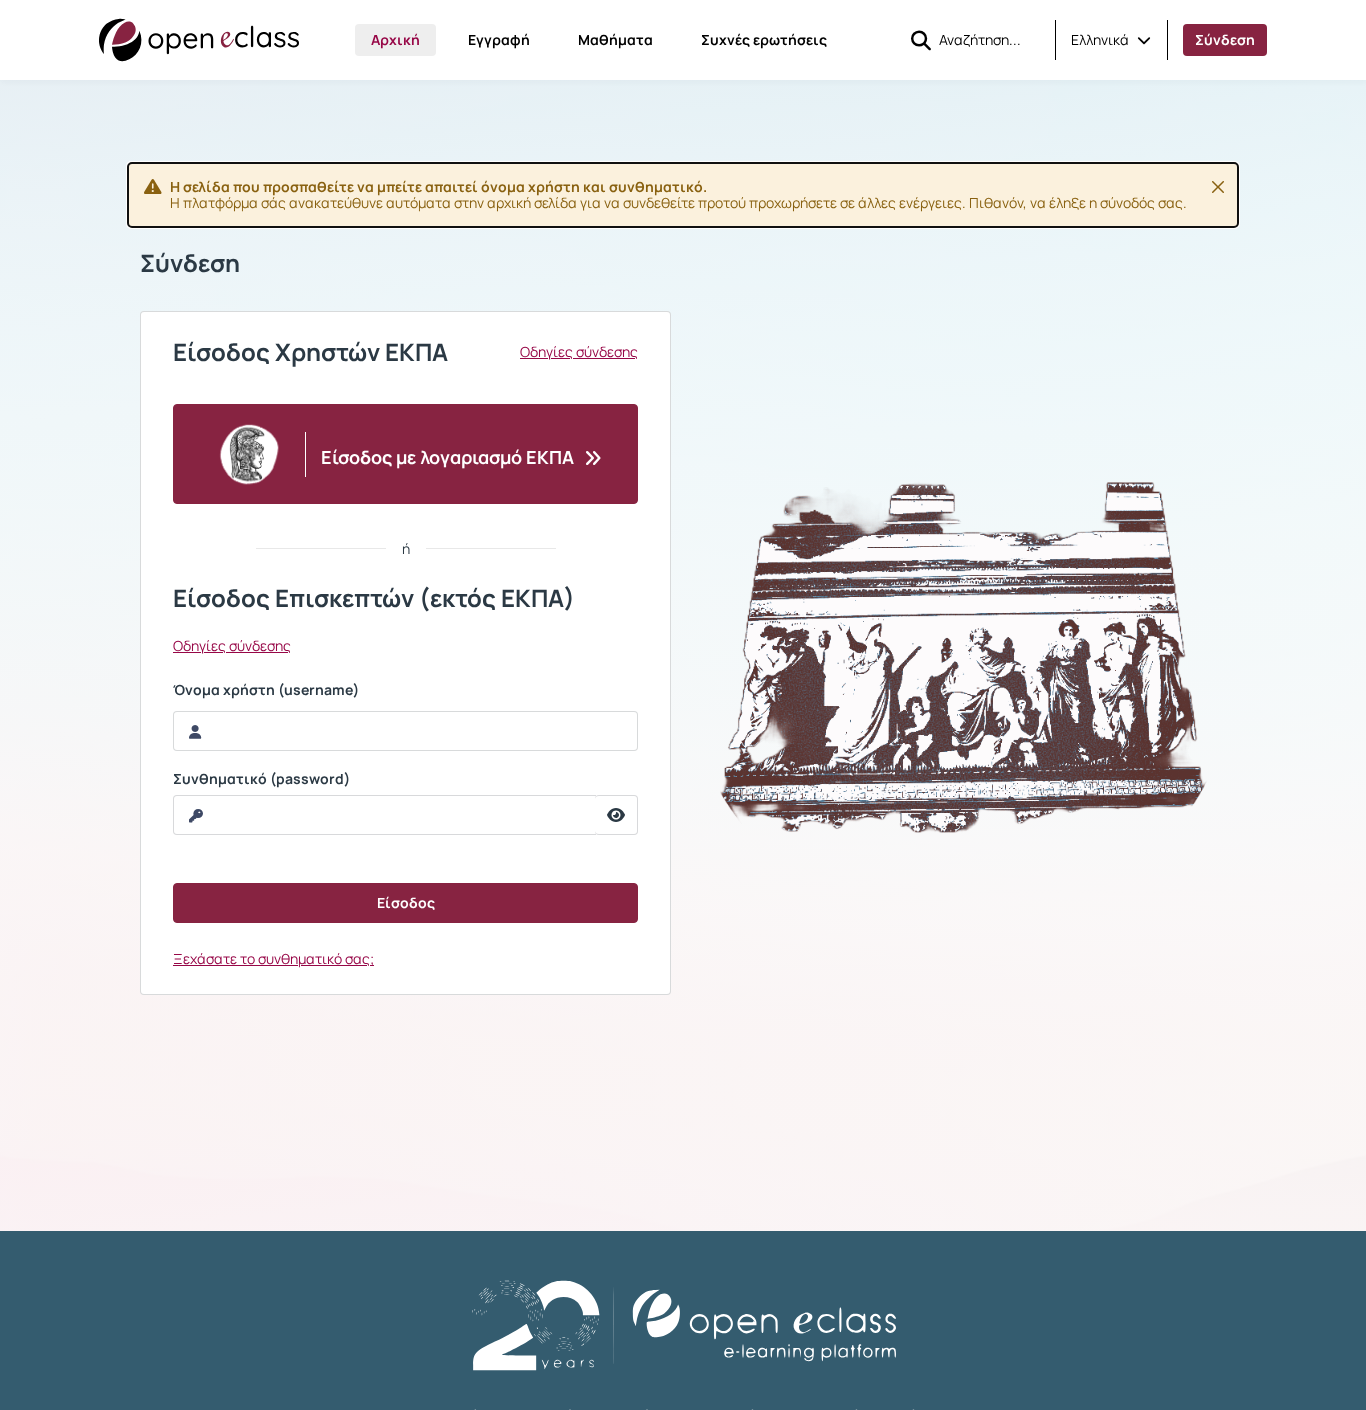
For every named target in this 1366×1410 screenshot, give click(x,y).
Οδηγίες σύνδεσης (579, 352)
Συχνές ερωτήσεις (764, 39)
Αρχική (395, 39)
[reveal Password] (616, 815)
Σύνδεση (1225, 39)
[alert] (683, 195)
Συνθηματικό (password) (261, 779)
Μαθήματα (615, 39)
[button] (1111, 40)
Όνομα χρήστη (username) (266, 690)
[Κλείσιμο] (1218, 187)
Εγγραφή (499, 39)
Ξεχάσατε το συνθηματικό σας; (273, 958)
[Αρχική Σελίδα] (199, 40)
